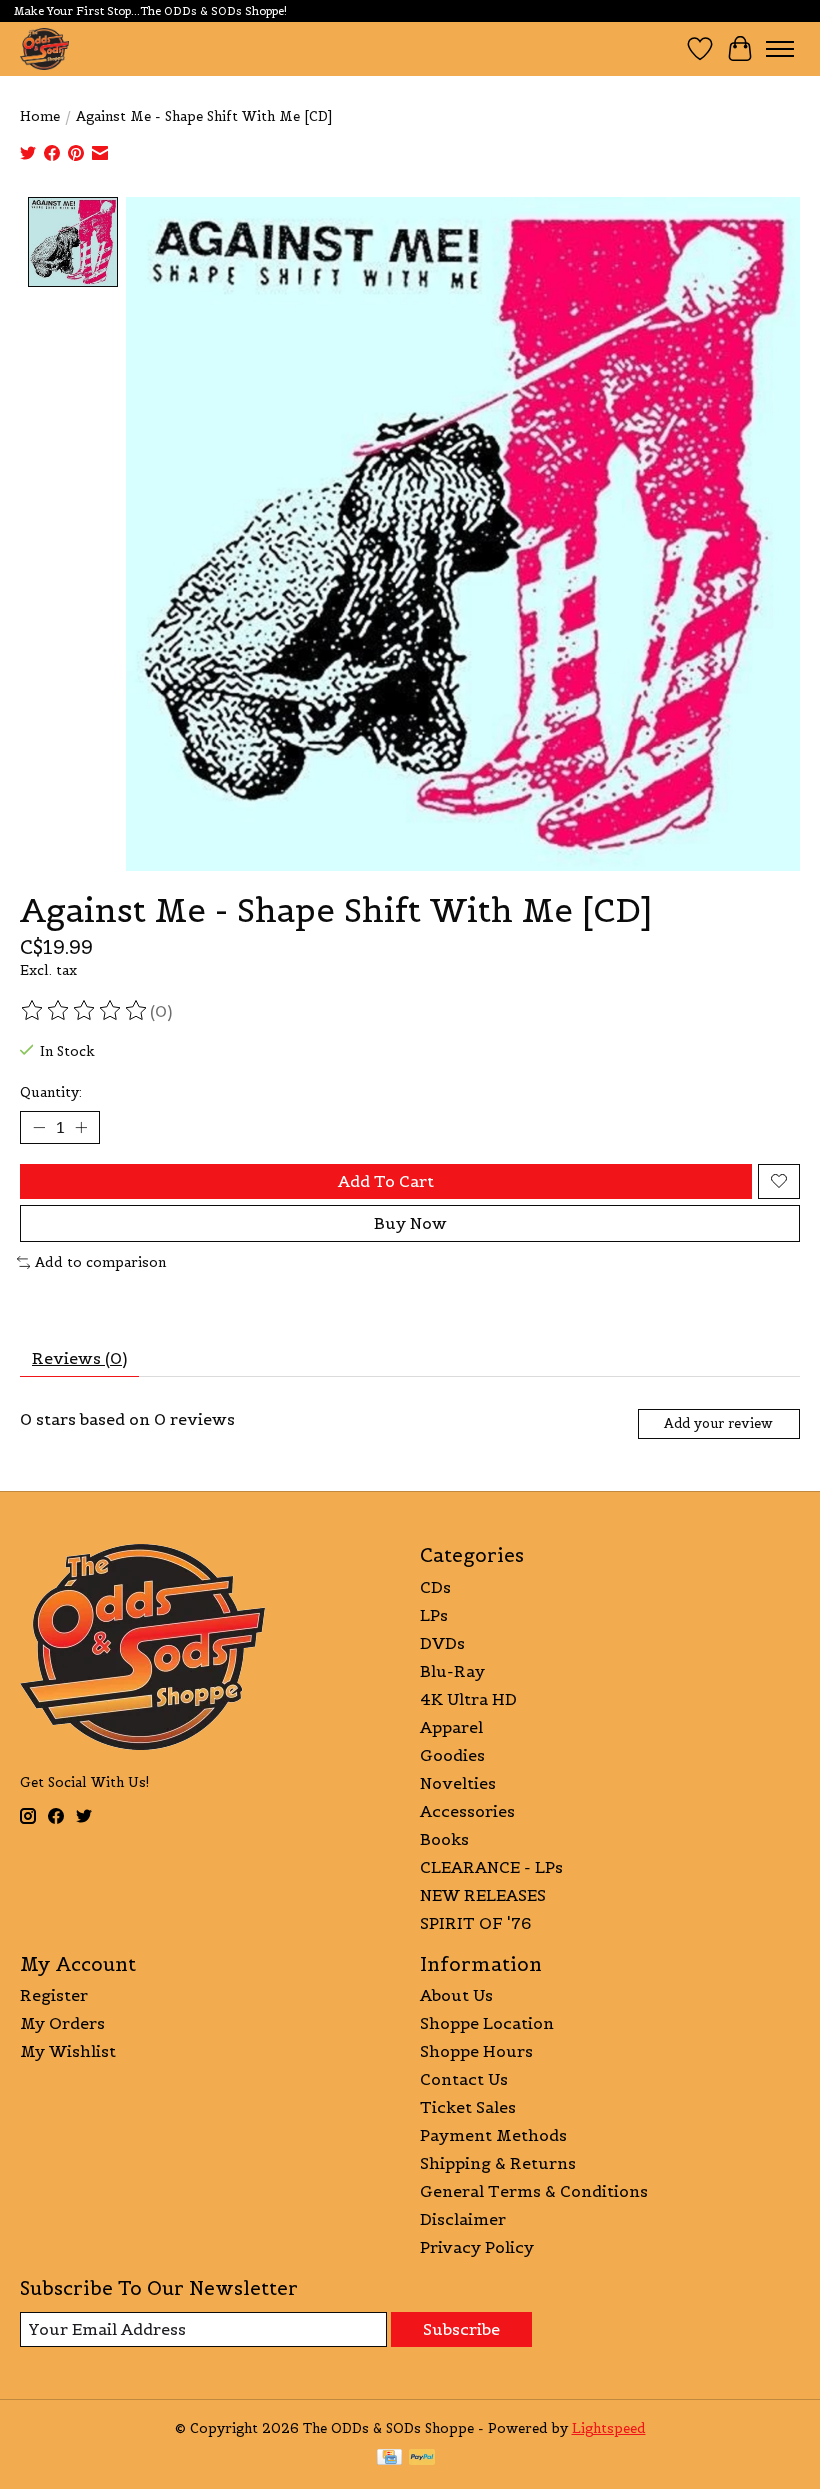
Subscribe (461, 2329)
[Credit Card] (389, 2459)
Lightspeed (609, 2428)
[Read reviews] (85, 1011)
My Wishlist (68, 2051)
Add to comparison (100, 1262)
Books (444, 1839)
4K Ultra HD (468, 1699)
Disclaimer (463, 2219)
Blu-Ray (452, 1671)
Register (54, 1995)
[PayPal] (422, 2459)
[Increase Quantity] (81, 1127)
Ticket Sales (468, 2107)
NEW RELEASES (483, 1895)
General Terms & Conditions (534, 2191)
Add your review (718, 1423)
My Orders (62, 2023)
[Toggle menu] (780, 49)
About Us (456, 1995)
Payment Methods (493, 2135)
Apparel (451, 1727)
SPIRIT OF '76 (475, 1923)
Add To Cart (386, 1181)
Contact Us (464, 2079)
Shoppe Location (487, 2023)
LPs (434, 1615)
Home (40, 116)
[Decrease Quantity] (39, 1127)
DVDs (442, 1643)
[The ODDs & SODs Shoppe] (44, 48)
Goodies (452, 1755)
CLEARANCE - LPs (491, 1867)
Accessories (467, 1811)
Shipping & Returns (498, 2163)
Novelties (458, 1783)
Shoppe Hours (476, 2051)
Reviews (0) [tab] (79, 1358)
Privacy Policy (477, 2247)
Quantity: (51, 1092)
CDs (435, 1587)
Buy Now (410, 1223)
